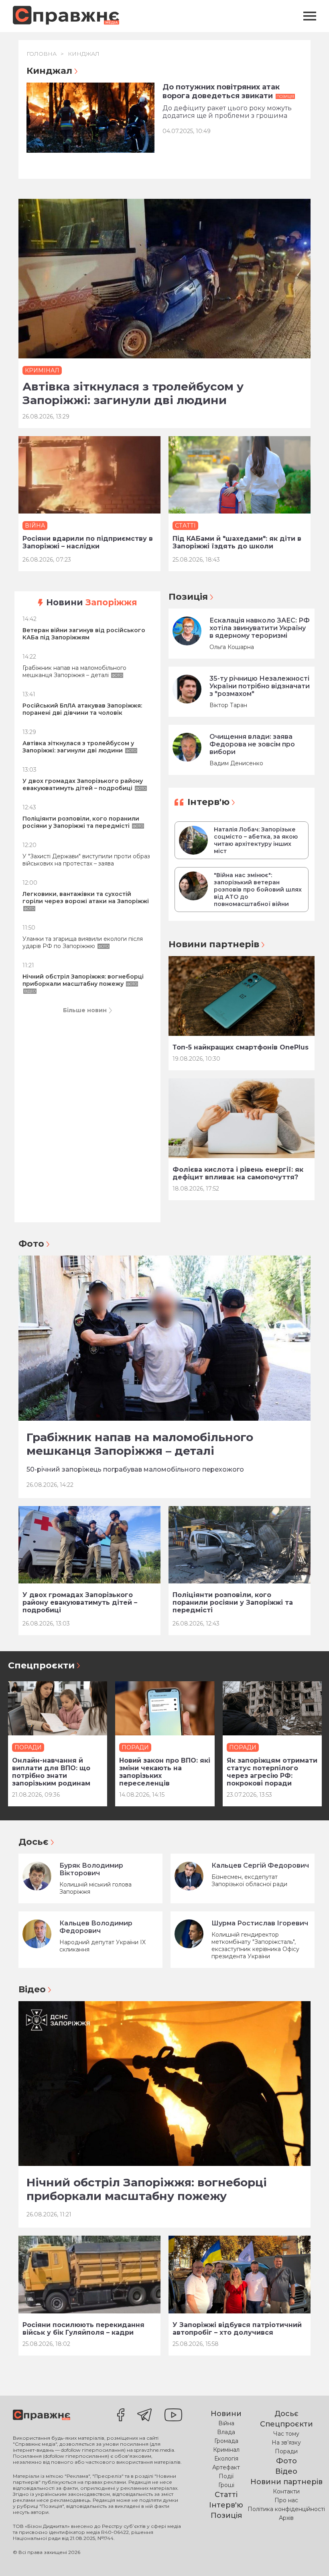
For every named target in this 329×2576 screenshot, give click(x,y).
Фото (31, 1244)
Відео (32, 1989)
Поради (286, 2451)
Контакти (286, 2491)
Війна (226, 2423)
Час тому (286, 2434)
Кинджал (84, 54)
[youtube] (173, 2416)
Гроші (226, 2485)
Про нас (286, 2500)
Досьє (34, 1842)
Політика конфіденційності (286, 2509)
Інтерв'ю (208, 802)
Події (226, 2476)
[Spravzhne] (66, 16)
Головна (42, 54)
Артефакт (226, 2467)
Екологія (226, 2459)
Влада (226, 2432)
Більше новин (85, 1010)
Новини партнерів (214, 944)
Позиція (188, 597)
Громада (226, 2441)
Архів (286, 2518)
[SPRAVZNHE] (42, 2415)
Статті (226, 2495)
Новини (92, 602)
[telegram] (144, 2416)
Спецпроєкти (41, 1665)
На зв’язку (286, 2443)
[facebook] (121, 2416)
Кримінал (226, 2450)
